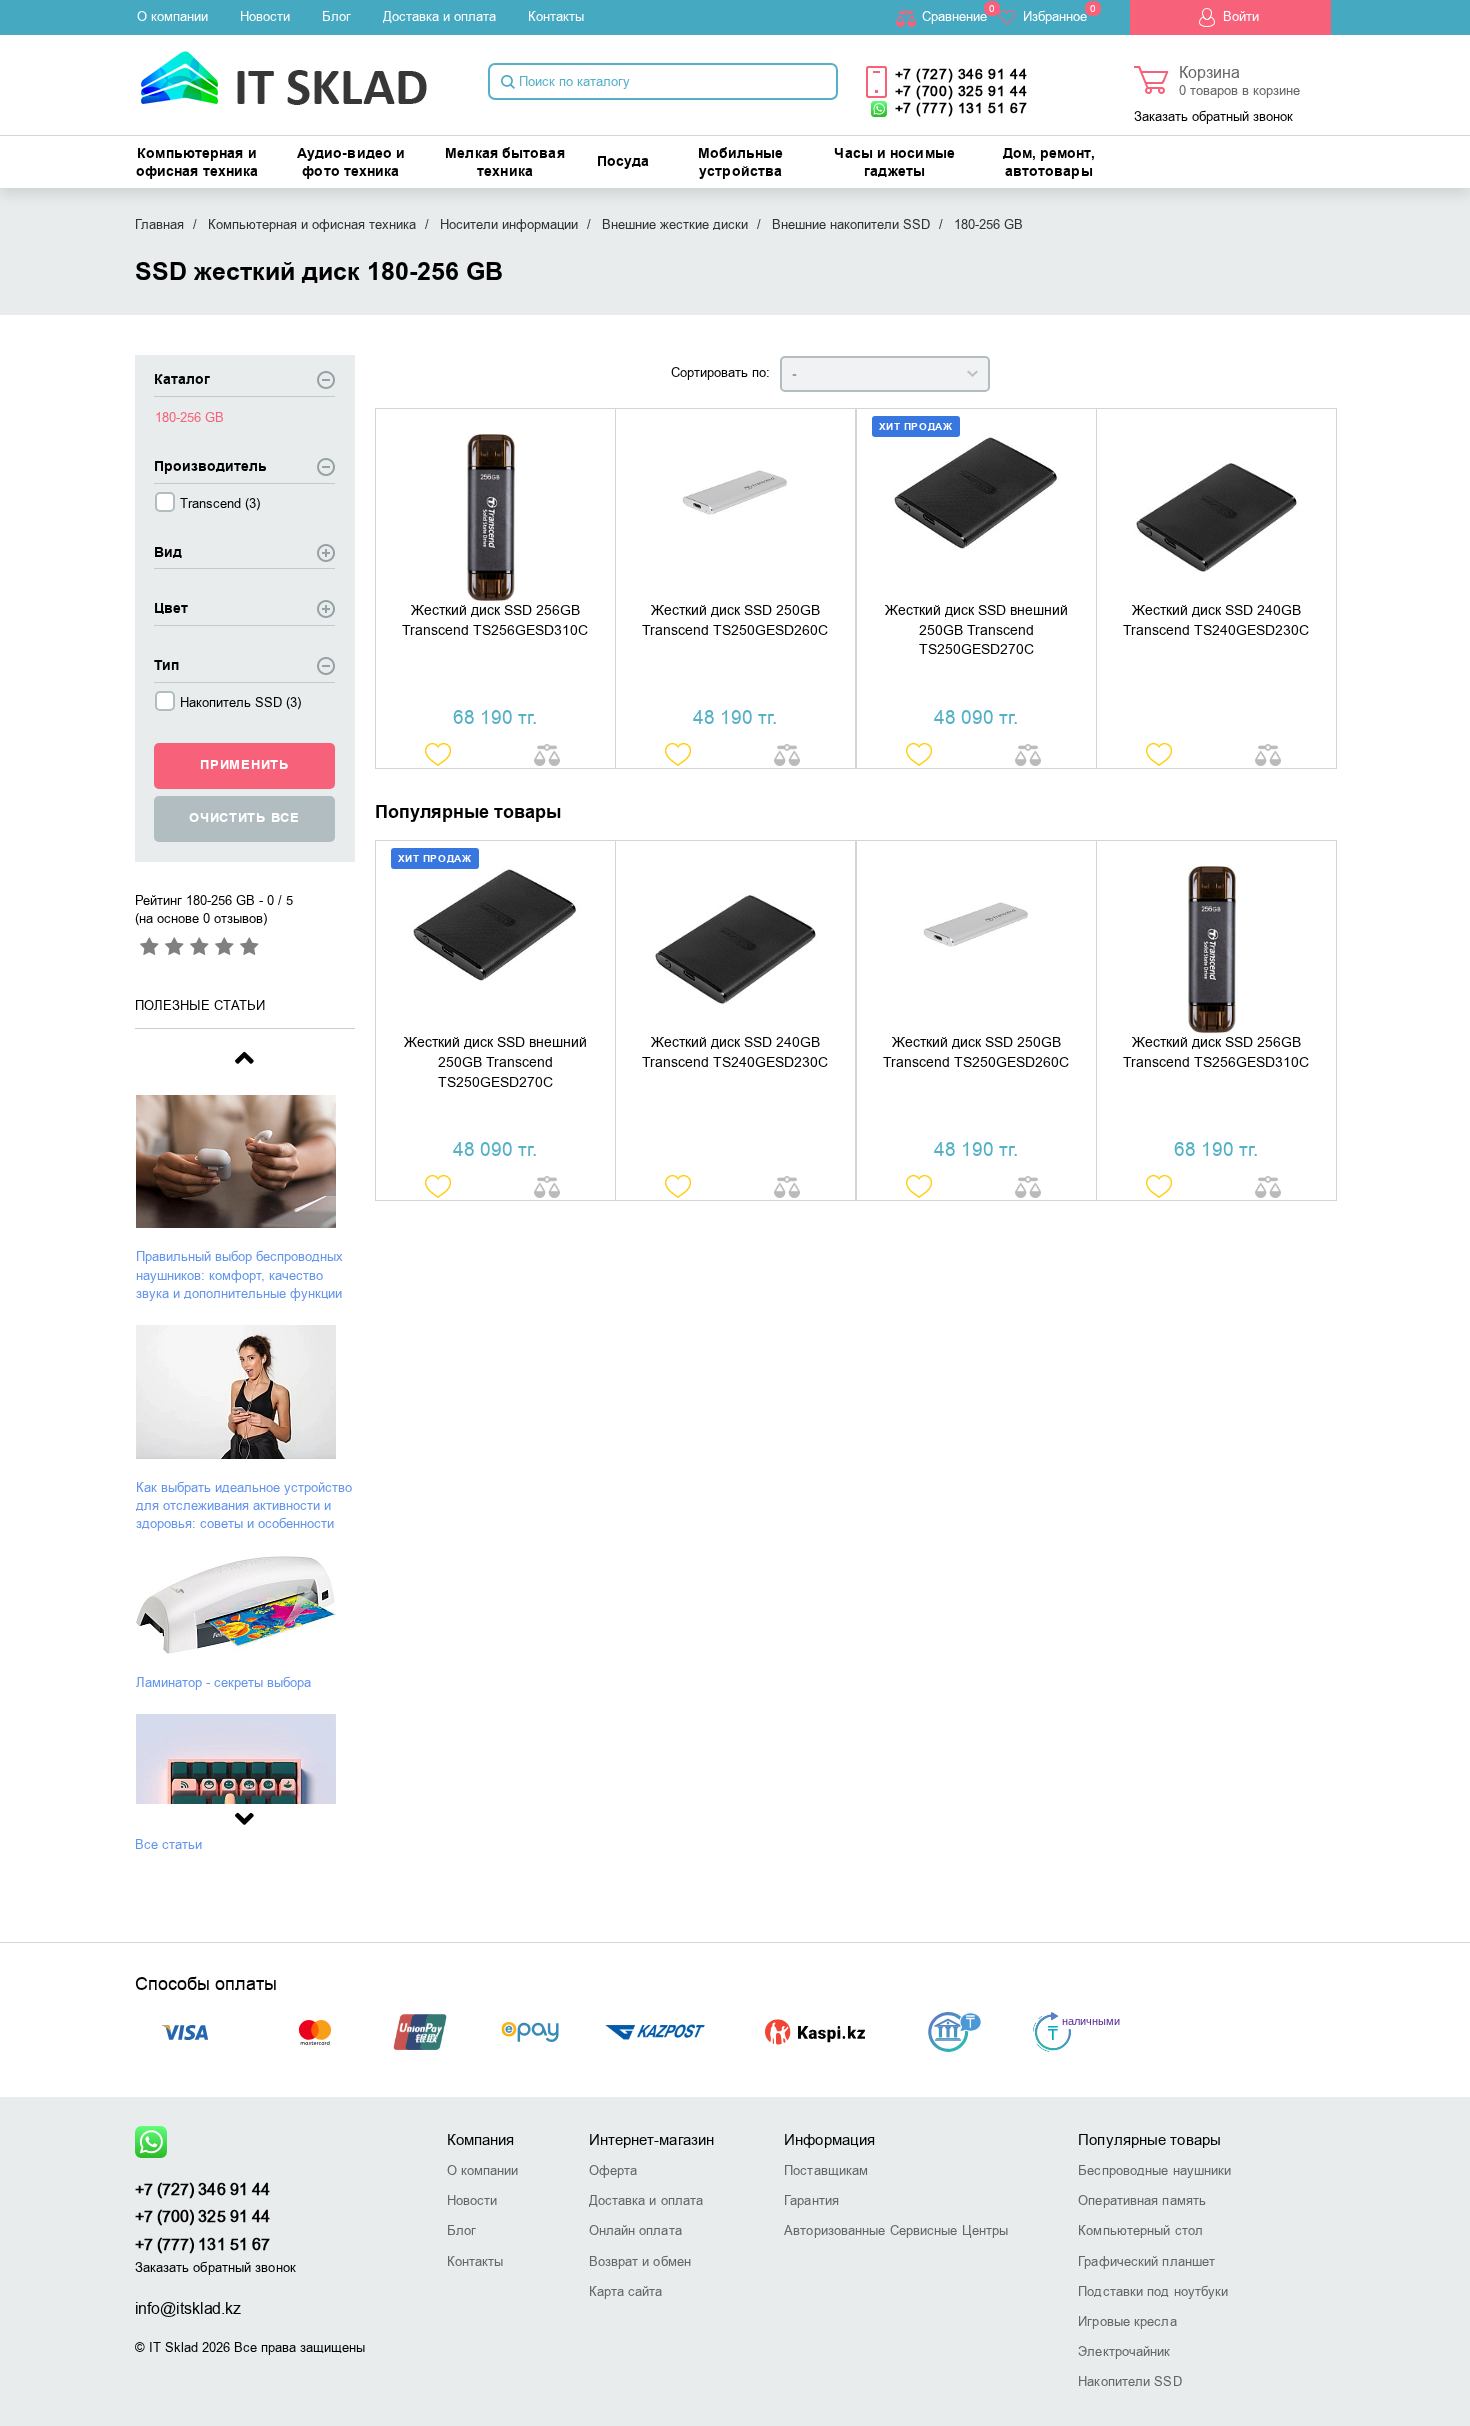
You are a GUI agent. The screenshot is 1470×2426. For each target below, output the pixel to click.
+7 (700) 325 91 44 (961, 91)
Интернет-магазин (652, 2140)
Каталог (182, 380)
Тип (166, 666)
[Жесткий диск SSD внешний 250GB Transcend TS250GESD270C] (976, 505)
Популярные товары (1149, 2140)
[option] (245, 1199)
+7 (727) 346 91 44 (961, 74)
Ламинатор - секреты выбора (223, 1682)
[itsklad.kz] (283, 71)
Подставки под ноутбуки (1153, 2291)
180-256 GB (189, 417)
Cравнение (954, 16)
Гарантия (811, 2200)
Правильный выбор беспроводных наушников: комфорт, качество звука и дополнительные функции (239, 1274)
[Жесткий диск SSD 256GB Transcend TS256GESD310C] (495, 505)
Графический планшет (1146, 2261)
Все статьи (168, 1844)
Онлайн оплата (635, 2230)
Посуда (623, 162)
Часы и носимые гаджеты (894, 163)
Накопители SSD (1129, 2381)
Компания (481, 2140)
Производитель (210, 467)
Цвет (171, 609)
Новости (265, 16)
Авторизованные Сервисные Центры (896, 2230)
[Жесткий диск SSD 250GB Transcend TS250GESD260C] (735, 505)
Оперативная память (1142, 2200)
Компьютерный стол (1140, 2230)
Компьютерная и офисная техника (197, 163)
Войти (1241, 16)
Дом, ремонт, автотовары (1049, 163)
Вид (168, 553)
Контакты (556, 16)
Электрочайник (1124, 2351)
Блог (336, 16)
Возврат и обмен (640, 2261)
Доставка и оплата (439, 16)
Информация (829, 2140)
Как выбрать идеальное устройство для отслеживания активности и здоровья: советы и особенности (244, 1505)
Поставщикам (826, 2170)
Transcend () (220, 503)
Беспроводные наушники (1154, 2170)
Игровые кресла (1127, 2321)
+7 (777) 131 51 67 (961, 108)
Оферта (613, 2170)
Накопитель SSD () (240, 702)
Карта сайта (626, 2291)
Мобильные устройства (741, 163)
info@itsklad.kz (188, 2309)
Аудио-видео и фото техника (351, 163)
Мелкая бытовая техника (504, 163)
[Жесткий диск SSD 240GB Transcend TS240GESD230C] (1216, 505)
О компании (172, 16)
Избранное (1055, 16)
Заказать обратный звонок (1213, 116)
